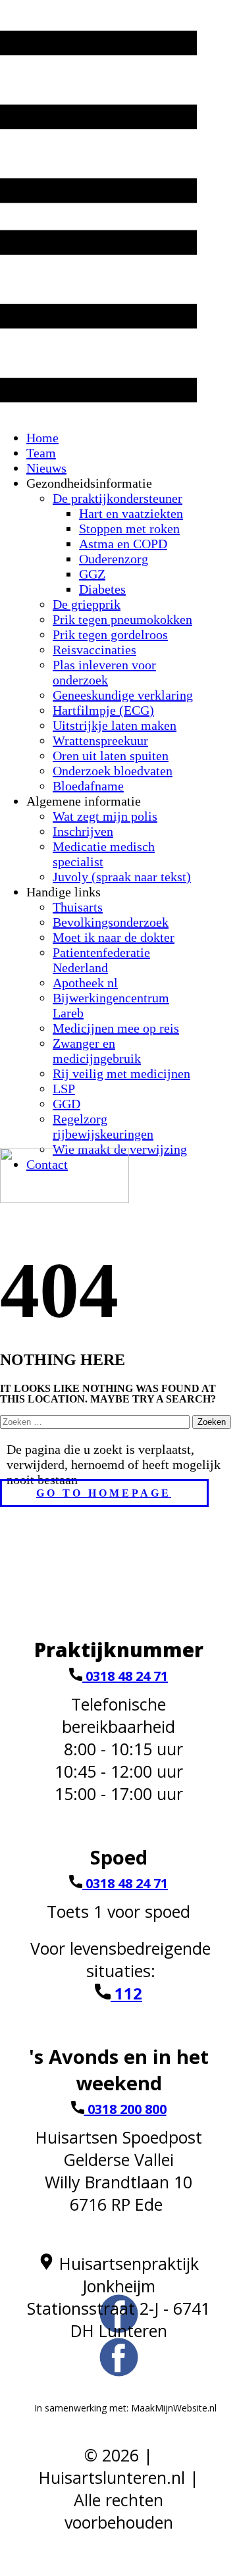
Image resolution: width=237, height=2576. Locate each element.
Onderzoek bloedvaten (113, 771)
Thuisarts (78, 907)
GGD (66, 1104)
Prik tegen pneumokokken (122, 619)
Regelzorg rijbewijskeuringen (103, 1126)
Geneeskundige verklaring (123, 695)
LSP (64, 1089)
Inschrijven (83, 831)
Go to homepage (104, 1493)
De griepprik (87, 604)
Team (41, 453)
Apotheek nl (85, 983)
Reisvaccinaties (94, 650)
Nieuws (46, 468)
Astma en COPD (123, 544)
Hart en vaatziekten (131, 513)
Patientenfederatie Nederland (101, 960)
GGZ (92, 574)
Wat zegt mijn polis (105, 816)
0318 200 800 (125, 2109)
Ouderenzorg (114, 559)
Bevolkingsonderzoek (111, 922)
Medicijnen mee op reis (116, 1028)
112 (126, 1993)
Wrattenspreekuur (100, 740)
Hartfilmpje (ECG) (103, 710)
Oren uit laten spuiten (111, 756)
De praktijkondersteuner (118, 498)
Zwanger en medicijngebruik (97, 1051)
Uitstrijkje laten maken (115, 725)
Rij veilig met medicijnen (121, 1073)
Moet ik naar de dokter (114, 937)
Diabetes (102, 589)
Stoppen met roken (129, 528)
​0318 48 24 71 (125, 1676)
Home (42, 438)
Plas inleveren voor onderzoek (104, 672)
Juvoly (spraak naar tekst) (122, 877)
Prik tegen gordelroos (110, 634)
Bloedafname (88, 786)
